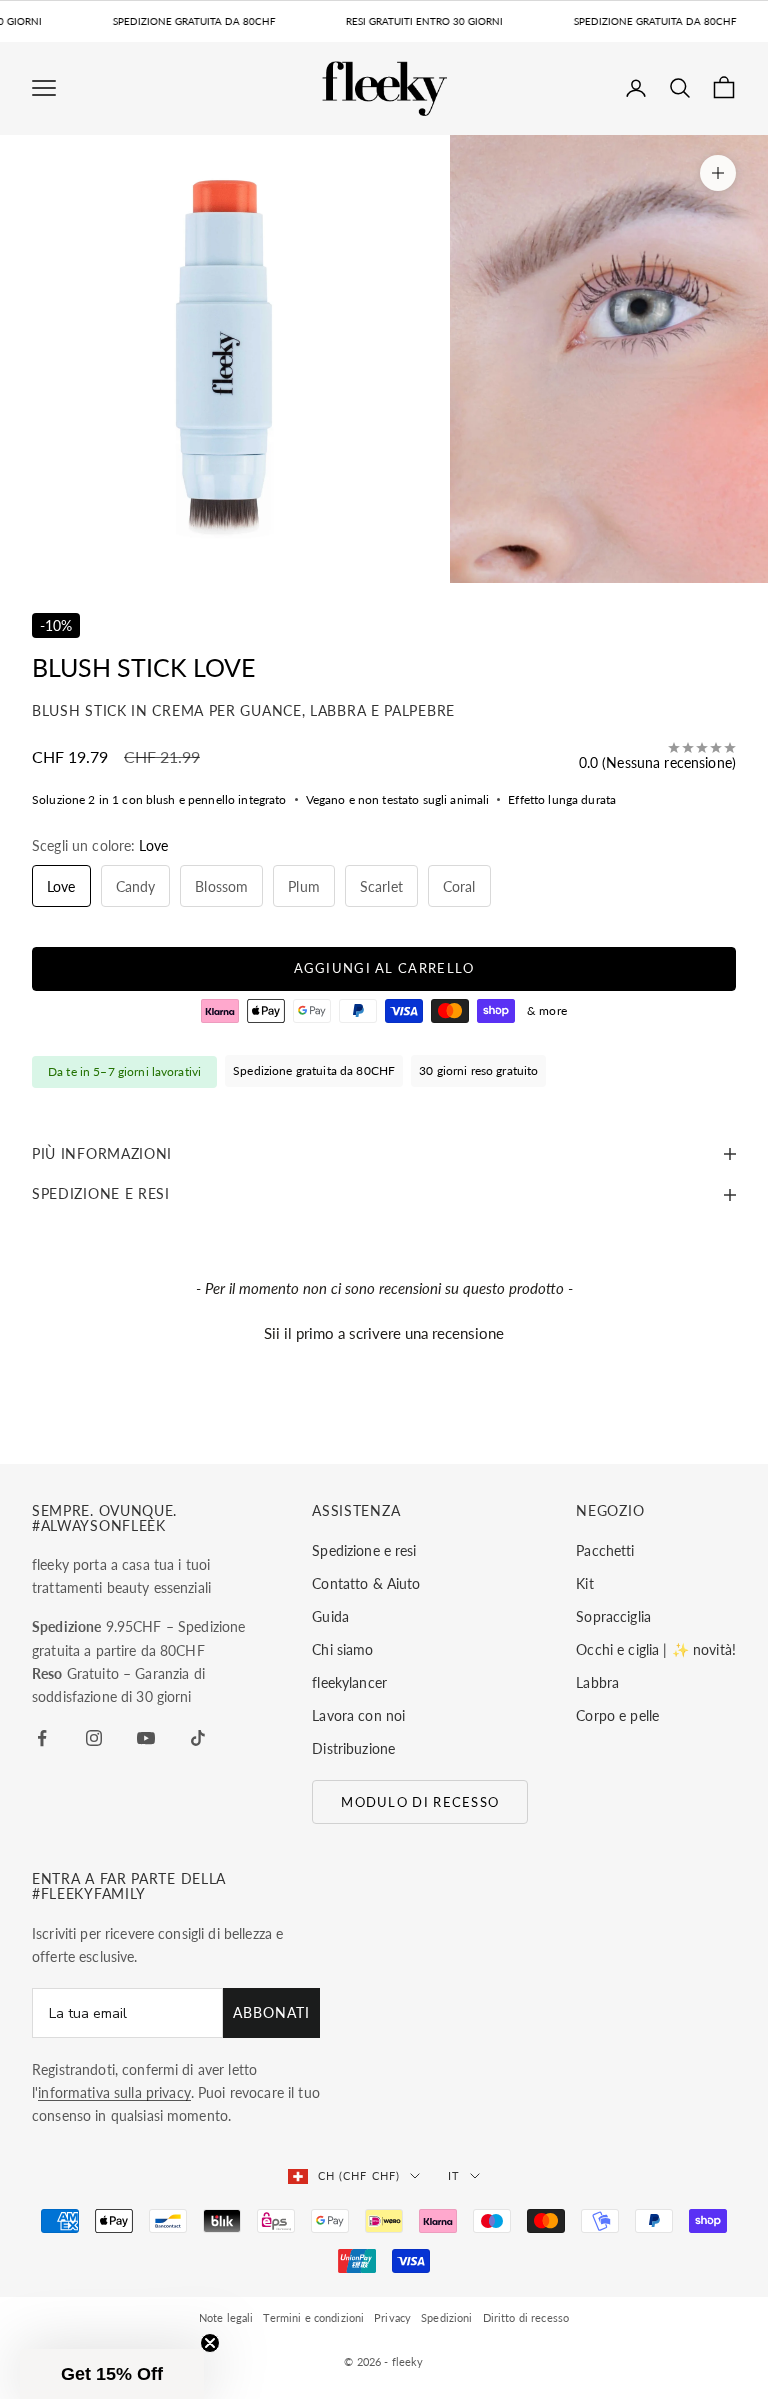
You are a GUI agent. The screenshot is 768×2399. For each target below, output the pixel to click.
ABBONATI (271, 2012)
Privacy (392, 2317)
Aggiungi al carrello (384, 968)
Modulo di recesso (420, 1802)
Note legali (226, 2317)
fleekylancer (349, 1682)
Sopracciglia (613, 1616)
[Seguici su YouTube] (146, 1738)
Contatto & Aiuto (366, 1583)
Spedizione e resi (364, 1550)
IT (454, 2175)
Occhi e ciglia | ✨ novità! (656, 1649)
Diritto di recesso (526, 2317)
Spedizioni (446, 2317)
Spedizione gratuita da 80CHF (314, 1070)
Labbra (597, 1682)
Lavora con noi (358, 1715)
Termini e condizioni (313, 2317)
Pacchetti (605, 1550)
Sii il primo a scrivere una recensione (384, 1333)
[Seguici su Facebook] (42, 1738)
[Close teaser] (210, 2343)
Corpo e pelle (617, 1715)
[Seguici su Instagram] (94, 1738)
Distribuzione (353, 1748)
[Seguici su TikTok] (198, 1738)
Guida (330, 1616)
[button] (384, 1331)
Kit (584, 1583)
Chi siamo (342, 1649)
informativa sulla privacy (114, 2092)
